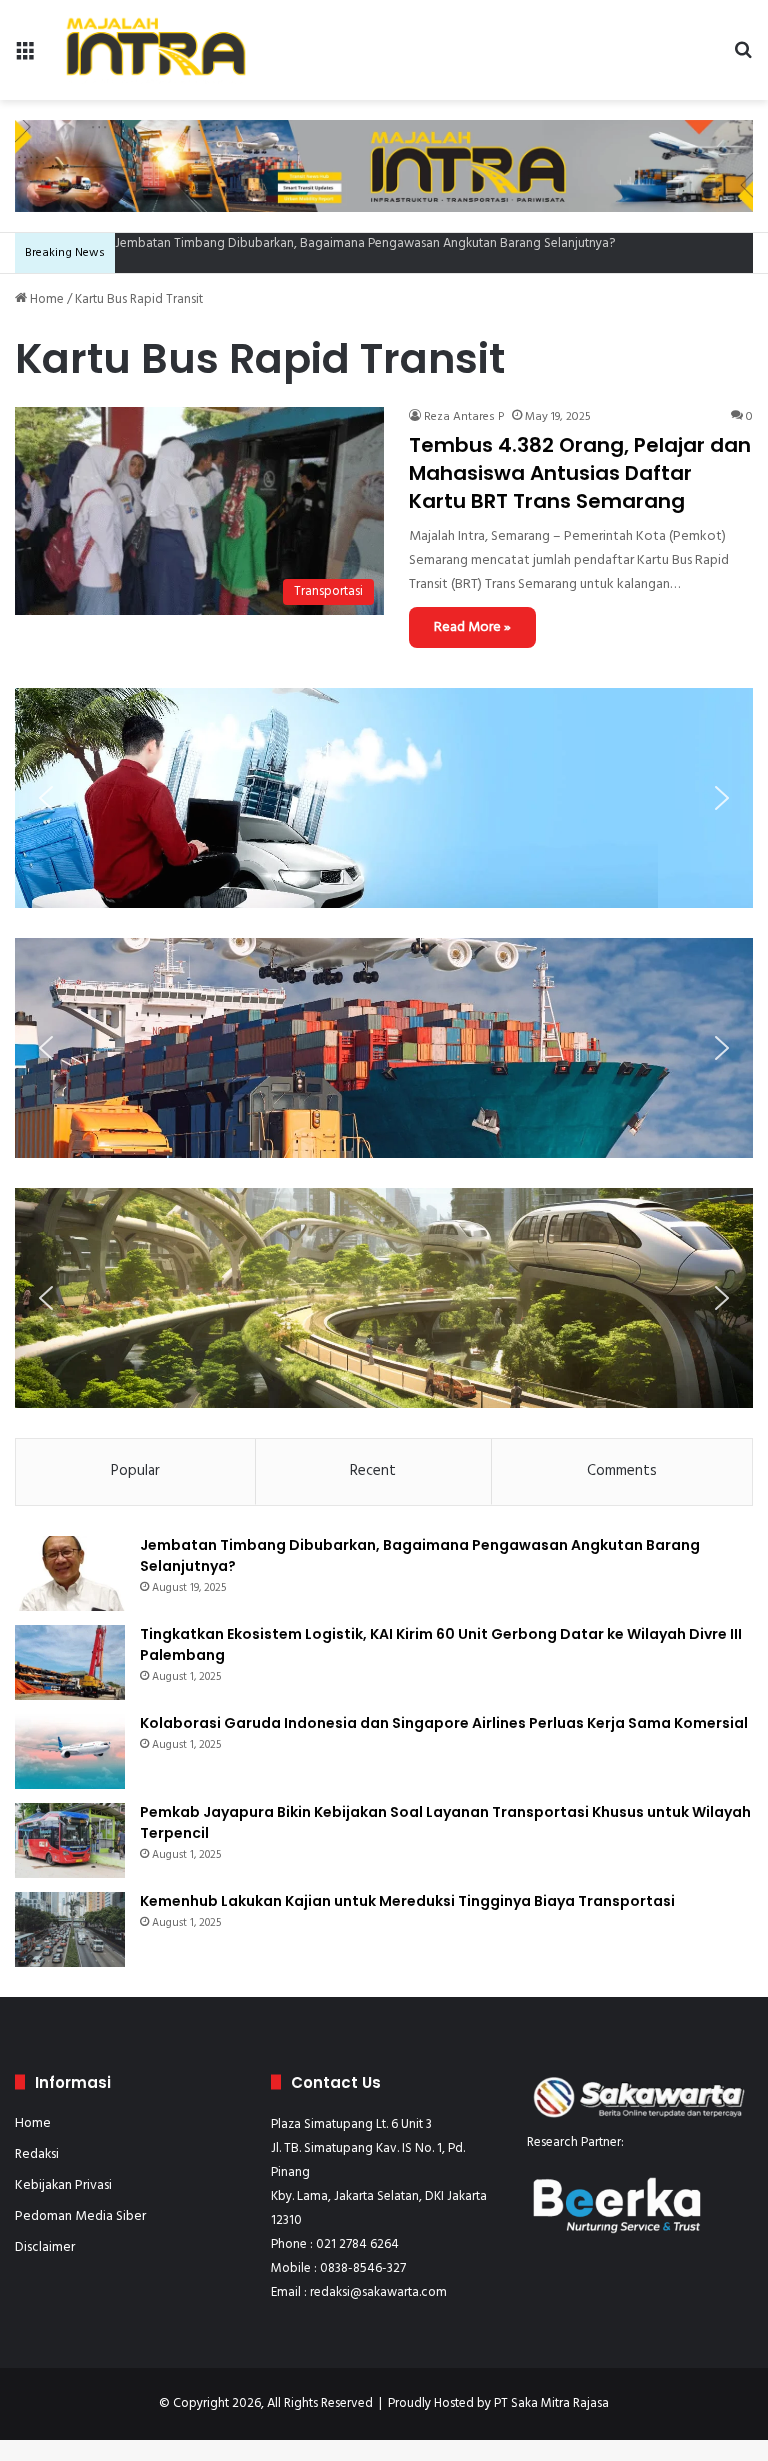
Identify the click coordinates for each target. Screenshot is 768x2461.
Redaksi (37, 2154)
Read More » (472, 627)
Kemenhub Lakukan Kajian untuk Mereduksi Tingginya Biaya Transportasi (407, 1901)
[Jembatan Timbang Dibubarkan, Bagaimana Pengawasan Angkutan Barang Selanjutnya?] (70, 1573)
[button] (46, 798)
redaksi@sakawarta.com (378, 2292)
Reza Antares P (464, 417)
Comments (622, 1471)
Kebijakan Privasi (63, 2185)
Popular (135, 1471)
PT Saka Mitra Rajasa (551, 2403)
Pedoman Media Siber (80, 2216)
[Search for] (743, 57)
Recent (373, 1471)
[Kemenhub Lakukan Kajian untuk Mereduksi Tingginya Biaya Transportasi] (70, 1929)
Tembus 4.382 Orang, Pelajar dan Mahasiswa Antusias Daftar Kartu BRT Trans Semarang (580, 473)
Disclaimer (45, 2247)
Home (45, 299)
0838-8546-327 (363, 2268)
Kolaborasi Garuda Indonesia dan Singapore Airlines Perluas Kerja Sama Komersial (444, 1723)
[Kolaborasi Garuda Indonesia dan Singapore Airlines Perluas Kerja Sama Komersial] (70, 1751)
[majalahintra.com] (156, 50)
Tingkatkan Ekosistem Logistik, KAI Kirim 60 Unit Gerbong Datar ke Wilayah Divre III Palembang (379, 243)
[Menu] (25, 57)
